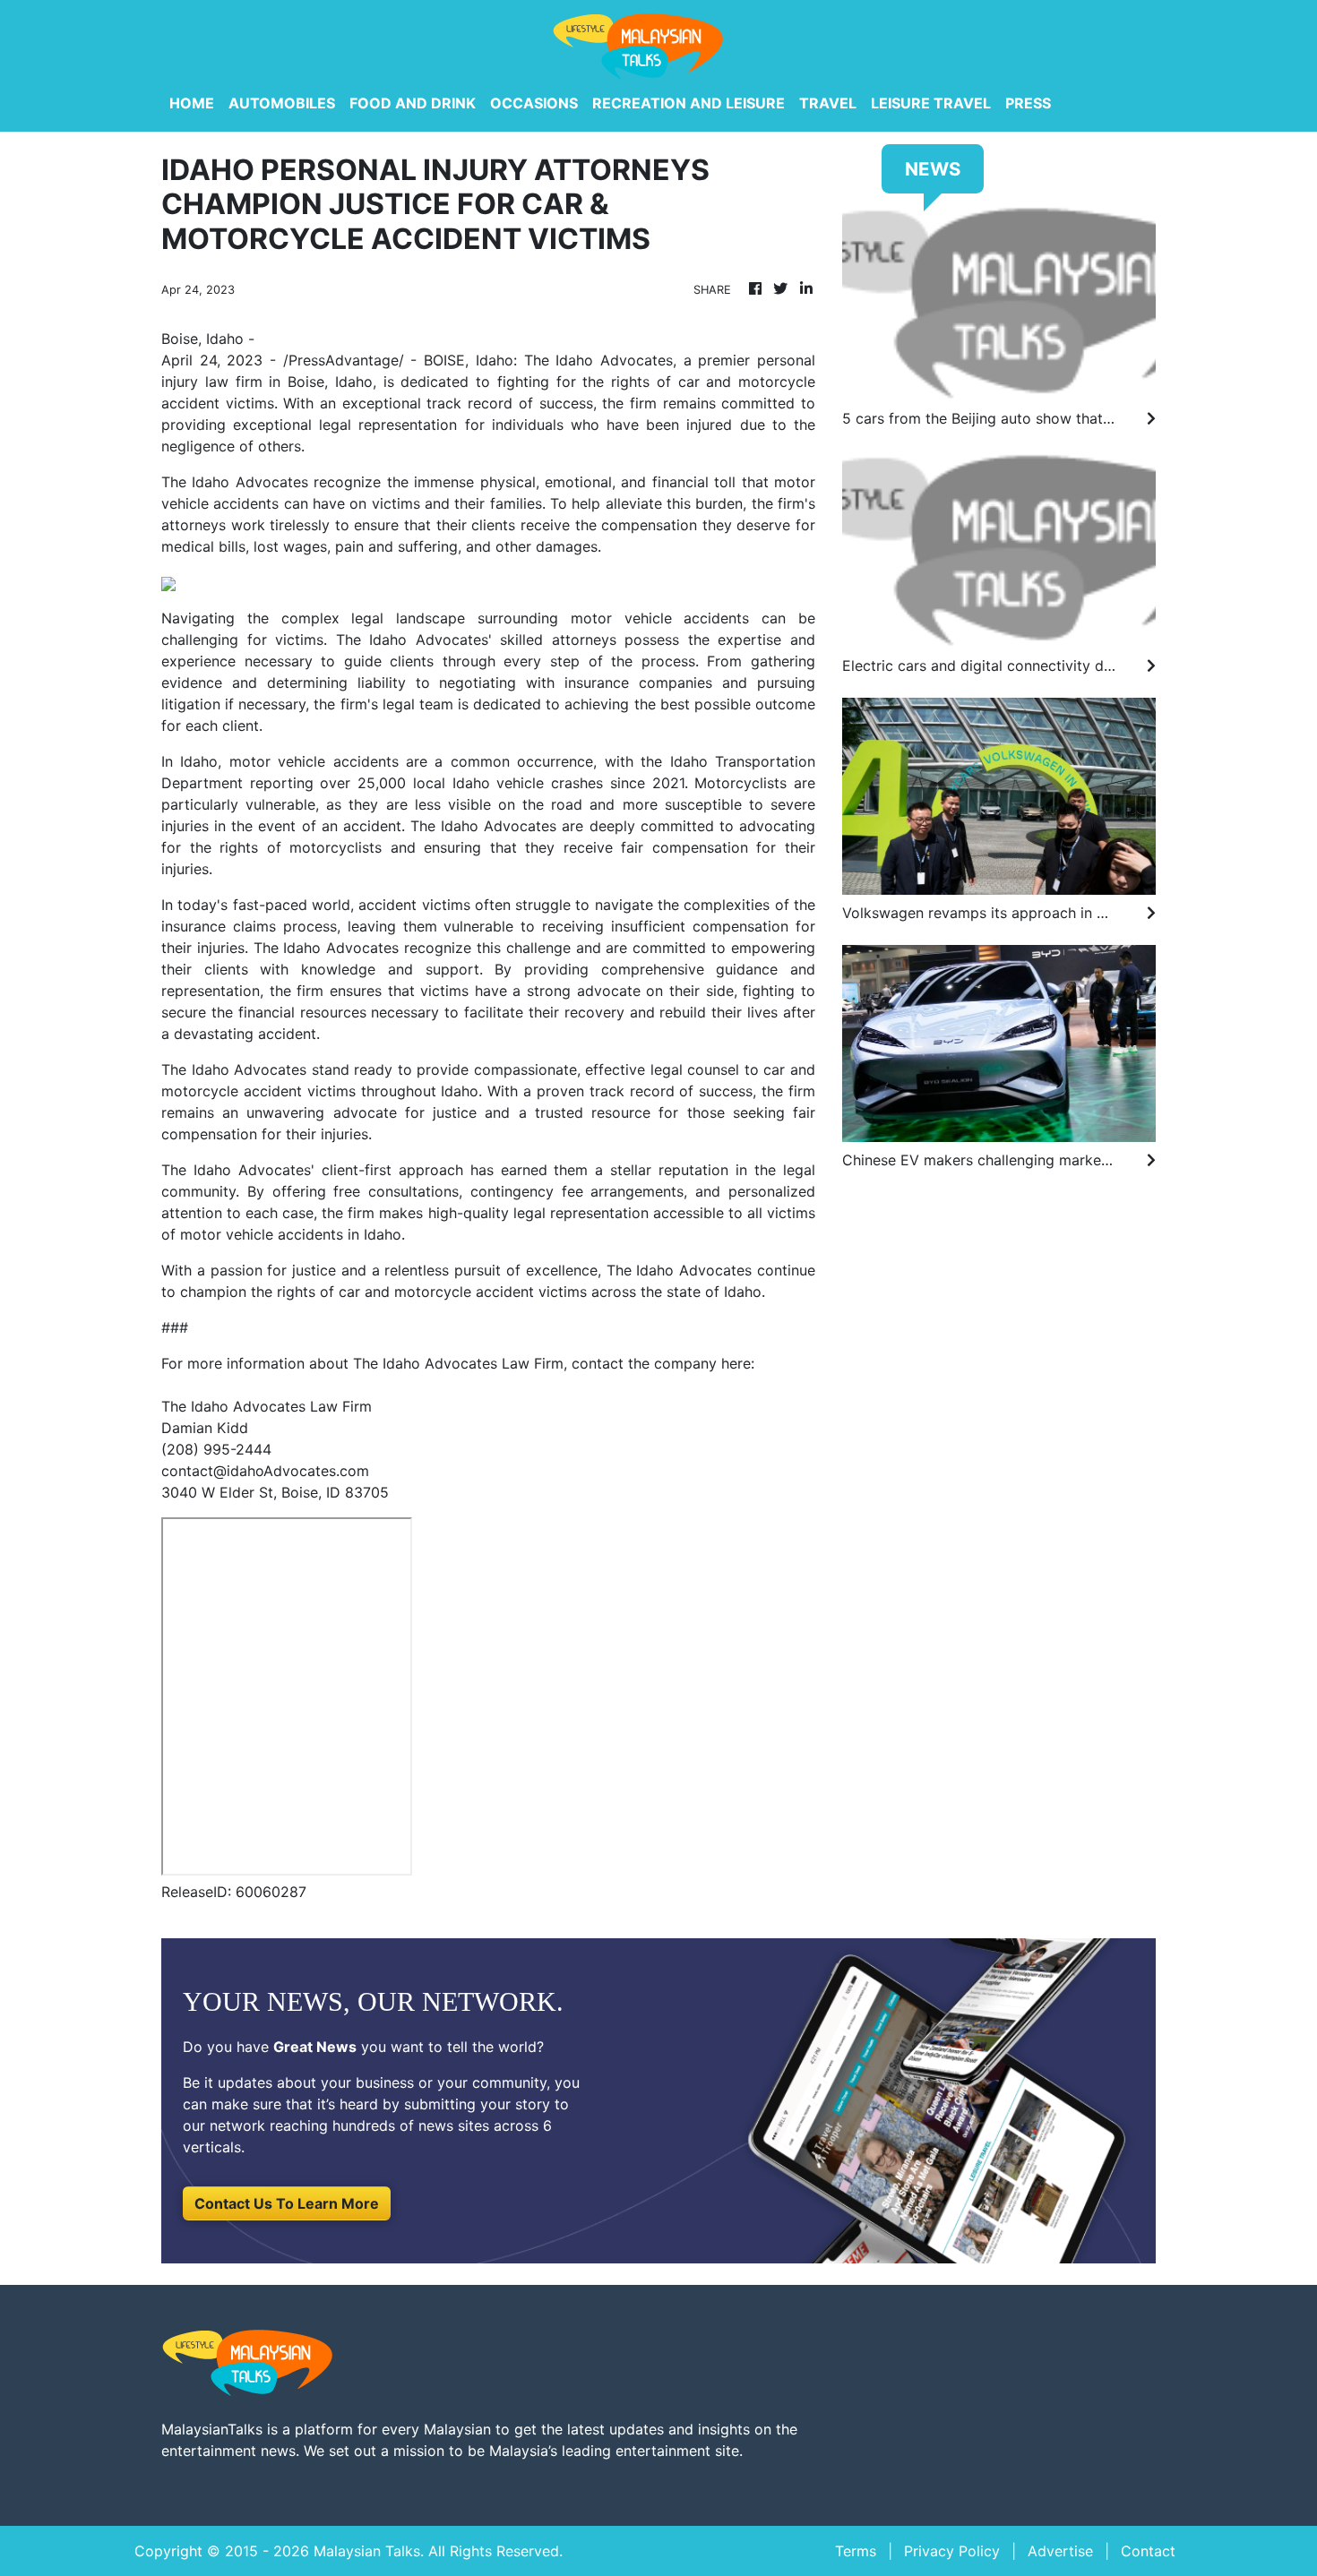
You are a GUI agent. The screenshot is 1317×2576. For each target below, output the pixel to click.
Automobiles (282, 103)
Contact (1148, 2551)
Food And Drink (413, 103)
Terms (856, 2551)
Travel (828, 103)
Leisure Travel (931, 103)
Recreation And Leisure (689, 103)
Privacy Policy (952, 2551)
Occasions (534, 103)
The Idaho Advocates (235, 482)
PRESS (1028, 103)
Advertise (1060, 2551)
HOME (192, 103)
